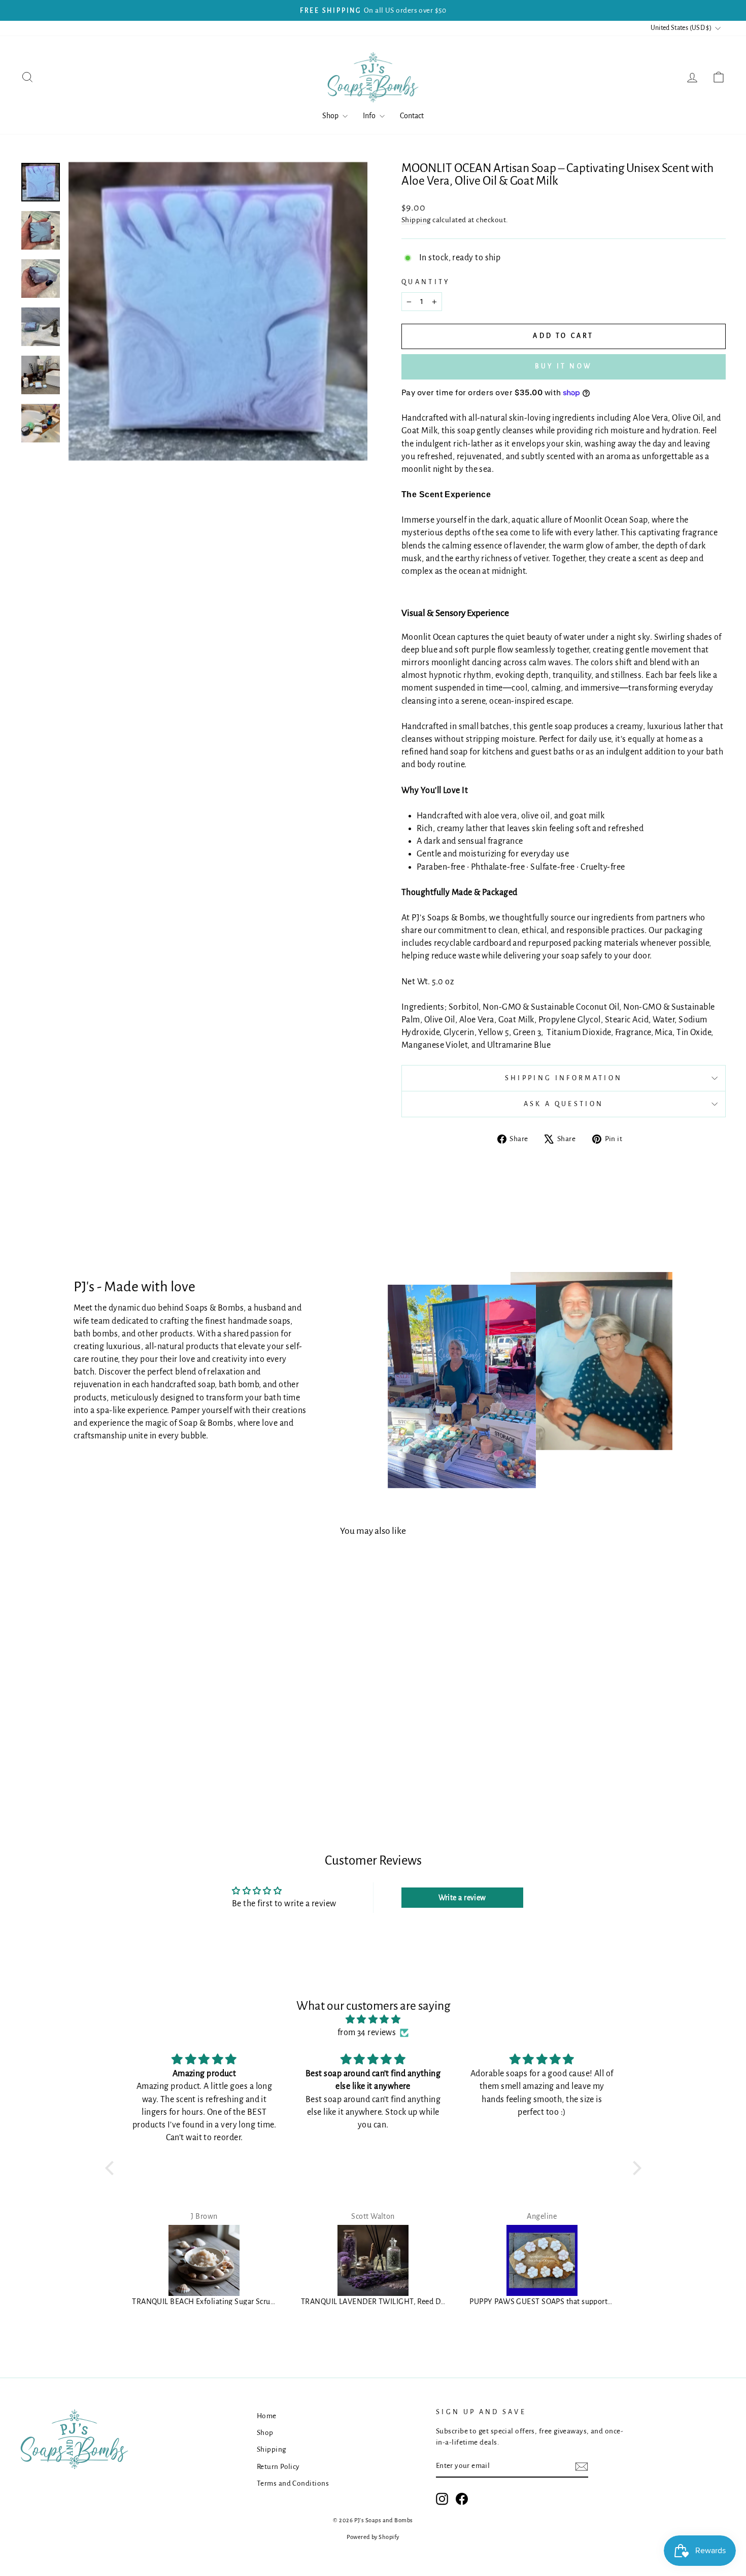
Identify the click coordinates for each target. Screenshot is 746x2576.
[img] (373, 2020)
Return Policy (278, 2467)
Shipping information (564, 1078)
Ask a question (564, 1104)
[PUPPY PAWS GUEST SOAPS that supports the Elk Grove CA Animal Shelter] (542, 2260)
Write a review (462, 1898)
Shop (331, 116)
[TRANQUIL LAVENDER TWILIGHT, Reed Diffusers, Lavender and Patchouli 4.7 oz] (373, 2260)
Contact (412, 116)
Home (267, 2416)
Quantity (426, 282)
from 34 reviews (367, 2033)
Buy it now (564, 366)
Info (370, 116)
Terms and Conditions (293, 2483)
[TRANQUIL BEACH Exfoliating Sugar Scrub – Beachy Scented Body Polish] (204, 2260)
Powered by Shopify (373, 2537)
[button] (112, 2168)
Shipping (416, 220)
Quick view (104, 1717)
